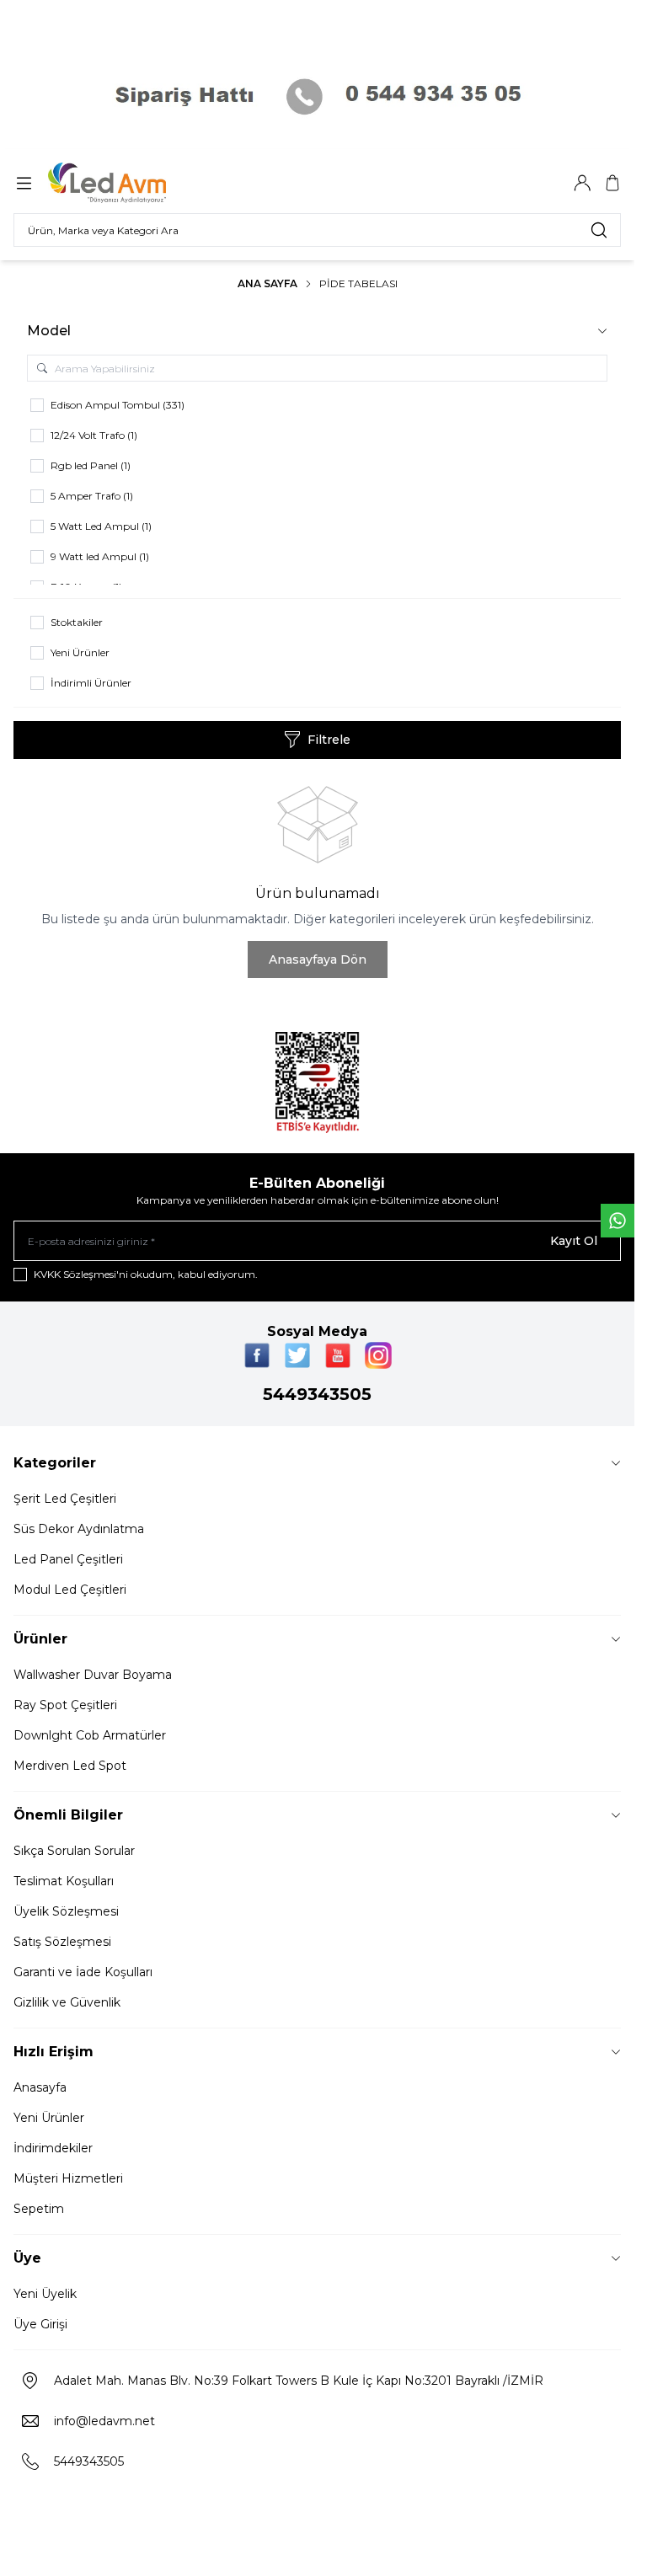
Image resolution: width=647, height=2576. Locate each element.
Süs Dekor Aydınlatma (79, 1529)
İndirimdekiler (53, 2148)
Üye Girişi (40, 2324)
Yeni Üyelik (45, 2294)
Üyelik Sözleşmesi (66, 1911)
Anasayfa (40, 2087)
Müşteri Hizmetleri (68, 2178)
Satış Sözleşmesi (62, 1942)
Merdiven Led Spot (70, 1766)
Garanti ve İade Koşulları (83, 1972)
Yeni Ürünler (49, 2118)
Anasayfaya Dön (318, 959)
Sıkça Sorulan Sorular (74, 1851)
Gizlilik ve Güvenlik (67, 2002)
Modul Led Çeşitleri (70, 1590)
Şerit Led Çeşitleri (65, 1499)
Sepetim (39, 2209)
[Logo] (129, 183)
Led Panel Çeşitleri (68, 1559)
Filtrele (329, 740)
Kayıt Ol (574, 1241)
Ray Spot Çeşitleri (65, 1705)
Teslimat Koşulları (64, 1881)
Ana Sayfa (267, 283)
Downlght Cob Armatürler (90, 1735)
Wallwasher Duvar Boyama (93, 1675)
